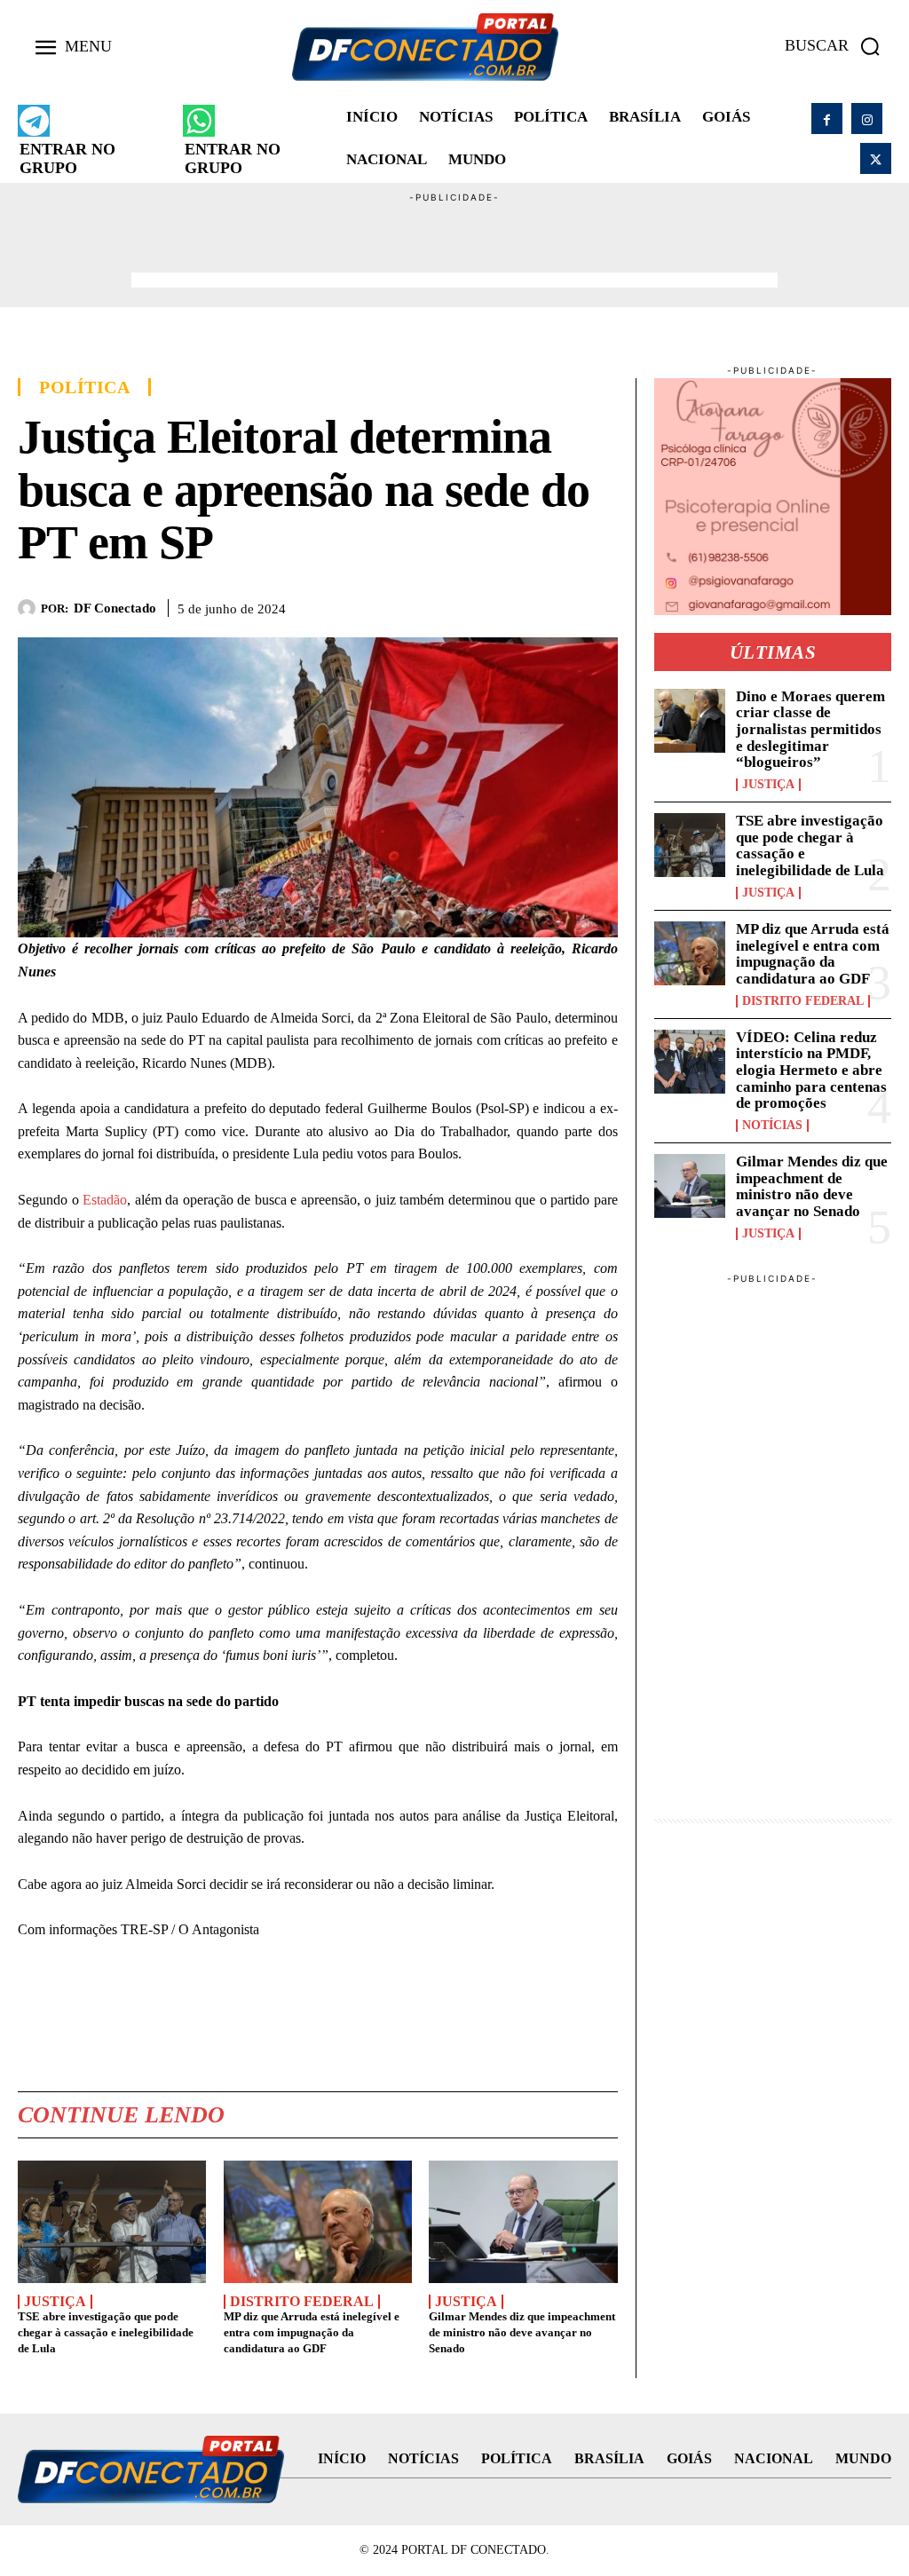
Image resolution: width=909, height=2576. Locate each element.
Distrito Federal (302, 2302)
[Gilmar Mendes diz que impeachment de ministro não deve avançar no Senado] (523, 2222)
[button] (838, 46)
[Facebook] (827, 119)
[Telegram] (559, 604)
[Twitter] (876, 158)
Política (84, 387)
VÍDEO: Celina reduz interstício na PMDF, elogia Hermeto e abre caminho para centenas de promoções (811, 1071)
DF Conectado (115, 608)
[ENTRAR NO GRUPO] (34, 121)
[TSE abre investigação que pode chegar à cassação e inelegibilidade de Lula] (112, 2222)
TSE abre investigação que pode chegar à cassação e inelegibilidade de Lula (106, 2332)
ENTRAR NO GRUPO (67, 158)
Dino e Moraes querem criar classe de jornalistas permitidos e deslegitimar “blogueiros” (810, 730)
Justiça (55, 2302)
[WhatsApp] (518, 604)
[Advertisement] (454, 245)
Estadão (105, 1200)
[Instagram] (867, 119)
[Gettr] (600, 604)
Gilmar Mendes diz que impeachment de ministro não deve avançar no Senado (522, 2332)
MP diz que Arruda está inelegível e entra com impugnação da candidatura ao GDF (312, 2332)
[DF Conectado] (29, 608)
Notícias (772, 1126)
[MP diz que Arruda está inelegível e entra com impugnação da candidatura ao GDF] (318, 2222)
